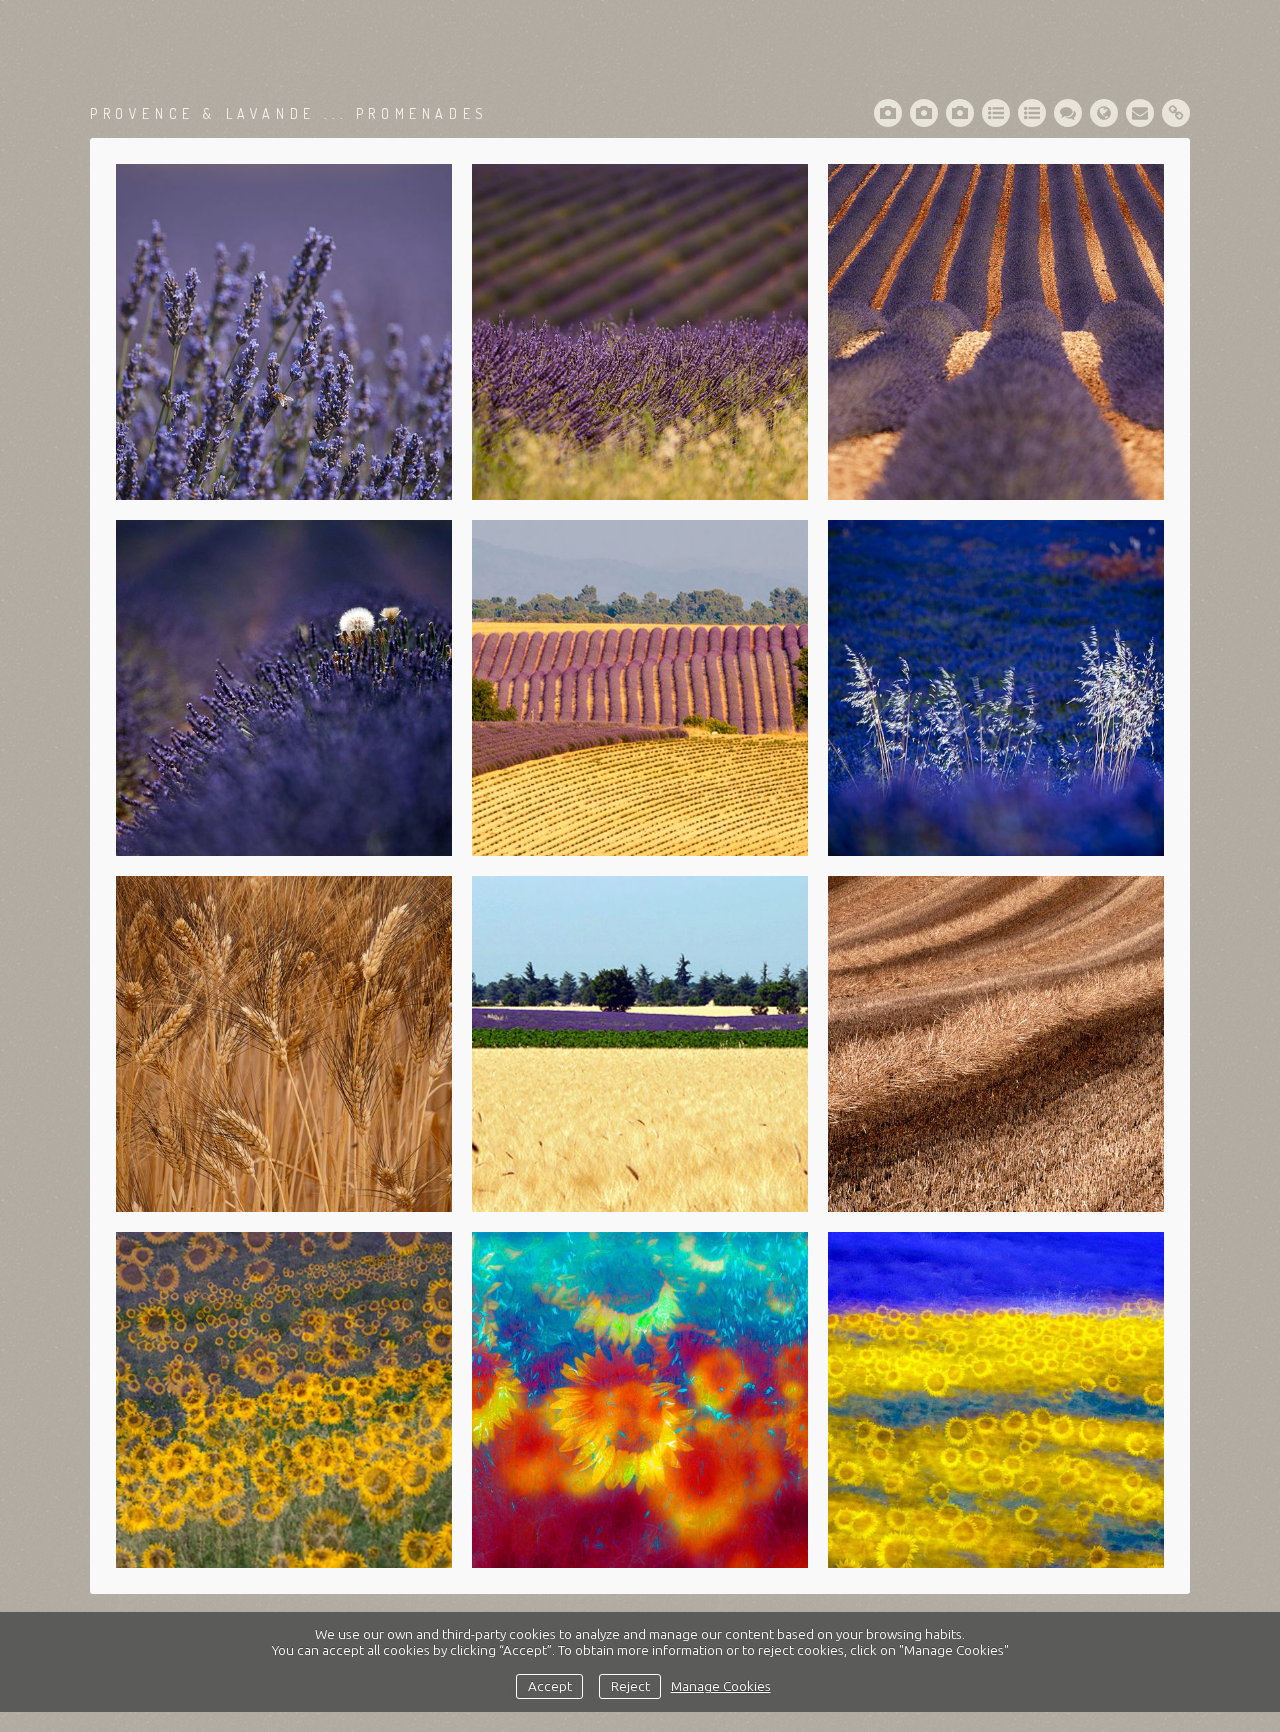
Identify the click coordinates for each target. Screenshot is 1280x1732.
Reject (630, 1686)
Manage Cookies (721, 1686)
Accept (550, 1686)
